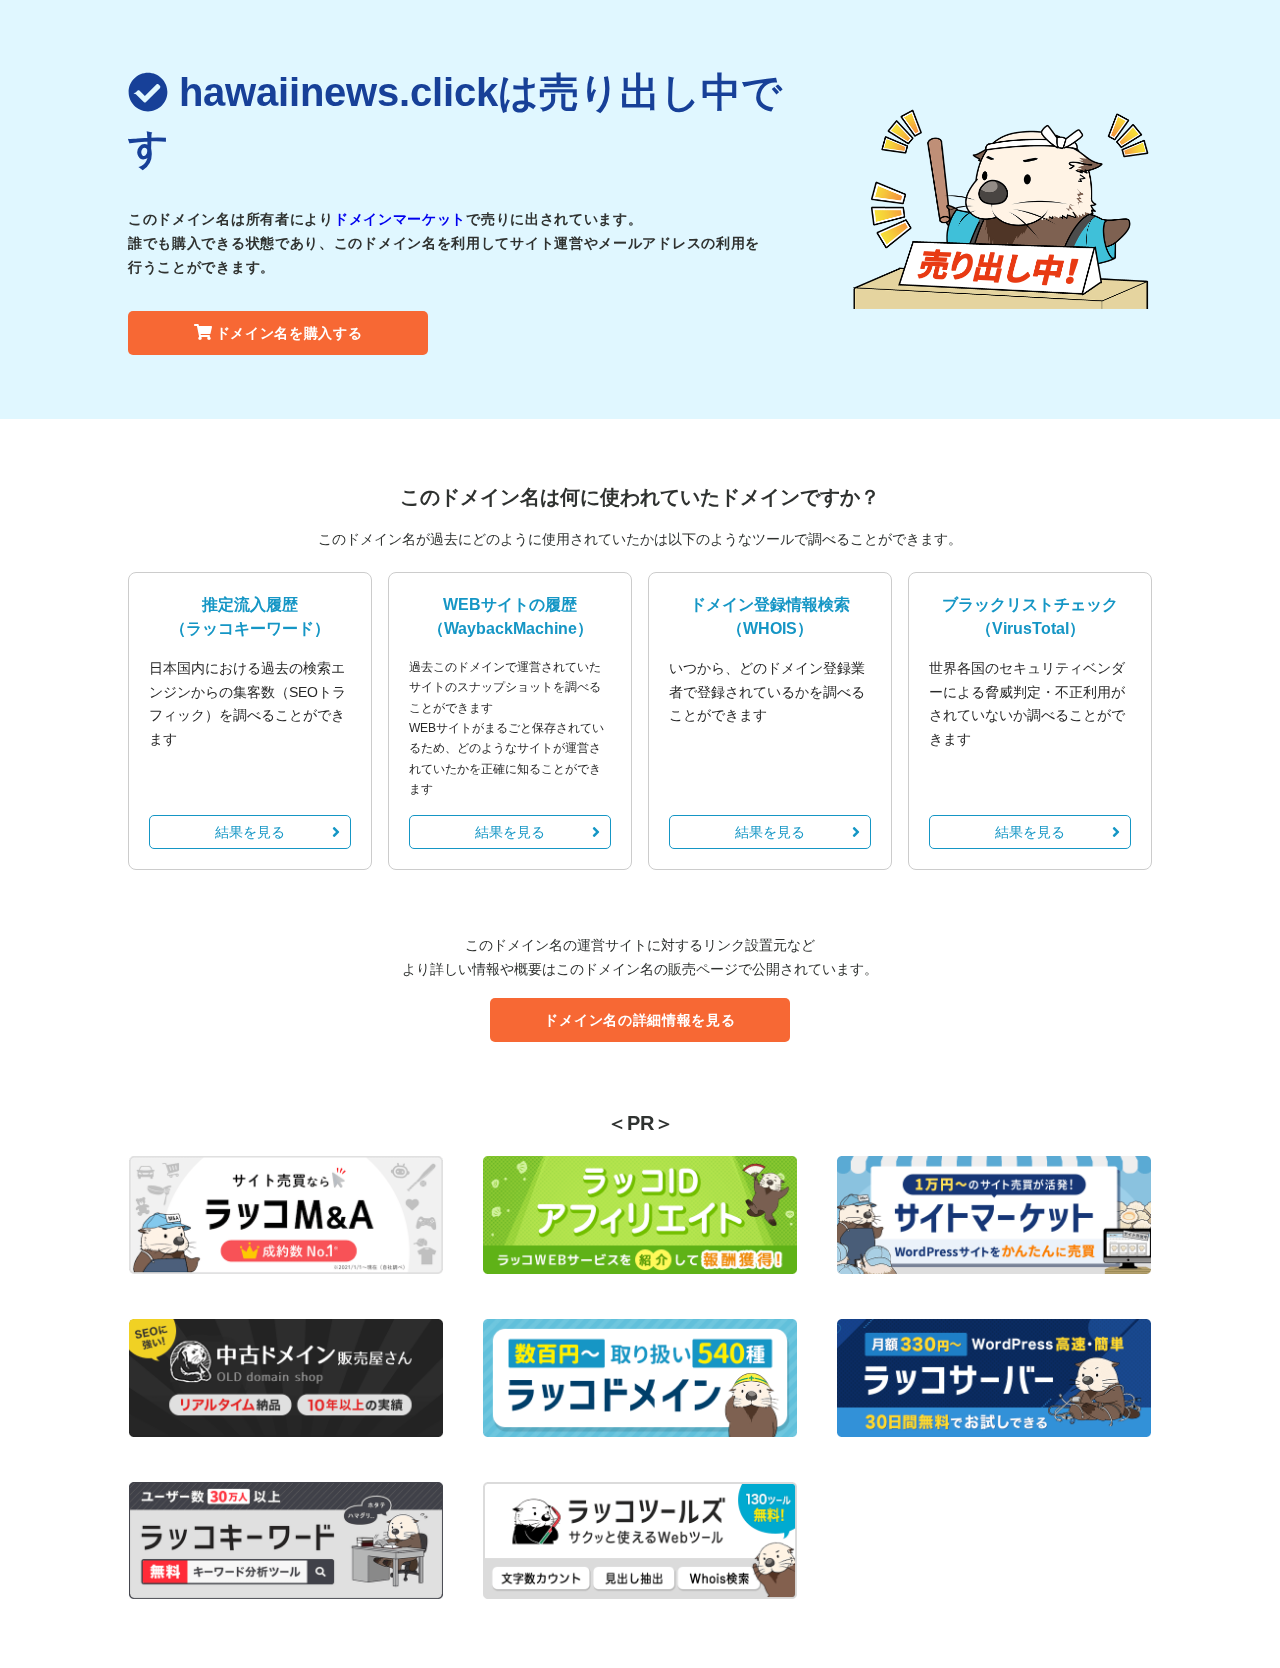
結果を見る (250, 832)
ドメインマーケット (400, 219)
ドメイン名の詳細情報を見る (639, 1020)
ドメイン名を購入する (289, 333)
